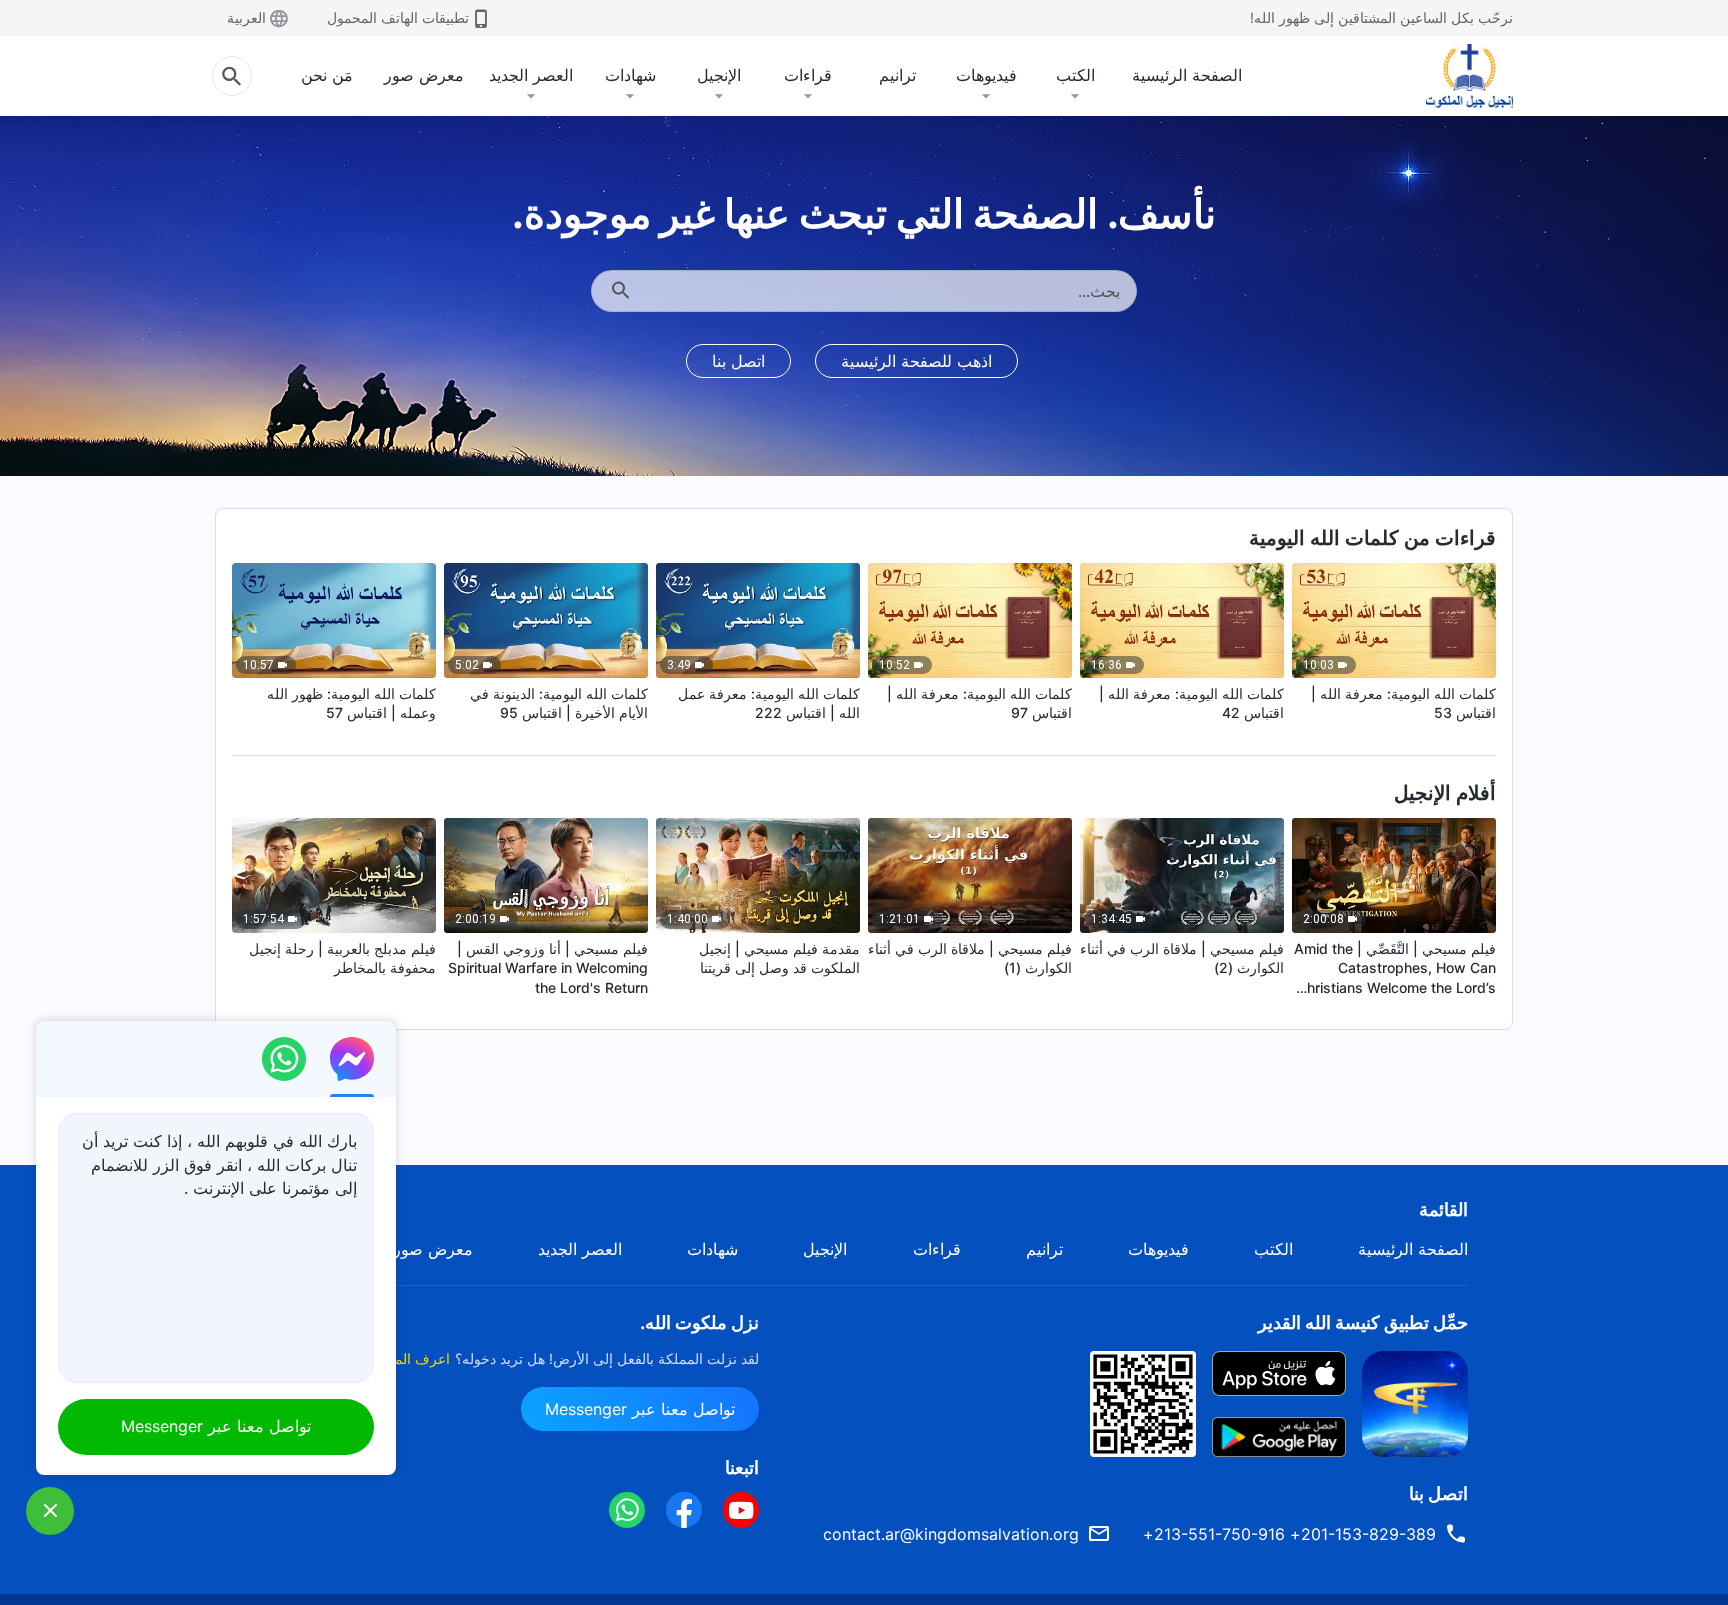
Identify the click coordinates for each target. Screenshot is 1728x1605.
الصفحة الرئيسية (1187, 75)
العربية (246, 17)
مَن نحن (327, 75)
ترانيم (897, 75)
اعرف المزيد (413, 1358)
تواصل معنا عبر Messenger (640, 1409)
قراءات (808, 75)
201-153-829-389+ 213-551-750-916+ (1289, 1534)
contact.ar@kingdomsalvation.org (951, 1534)
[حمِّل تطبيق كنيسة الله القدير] (1415, 1402)
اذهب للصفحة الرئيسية (916, 361)
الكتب (1075, 75)
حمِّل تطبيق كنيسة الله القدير (1363, 1322)
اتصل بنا (738, 361)
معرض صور (424, 75)
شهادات (630, 75)
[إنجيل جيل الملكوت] (1455, 76)
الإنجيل (719, 75)
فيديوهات (986, 75)
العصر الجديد (531, 75)
